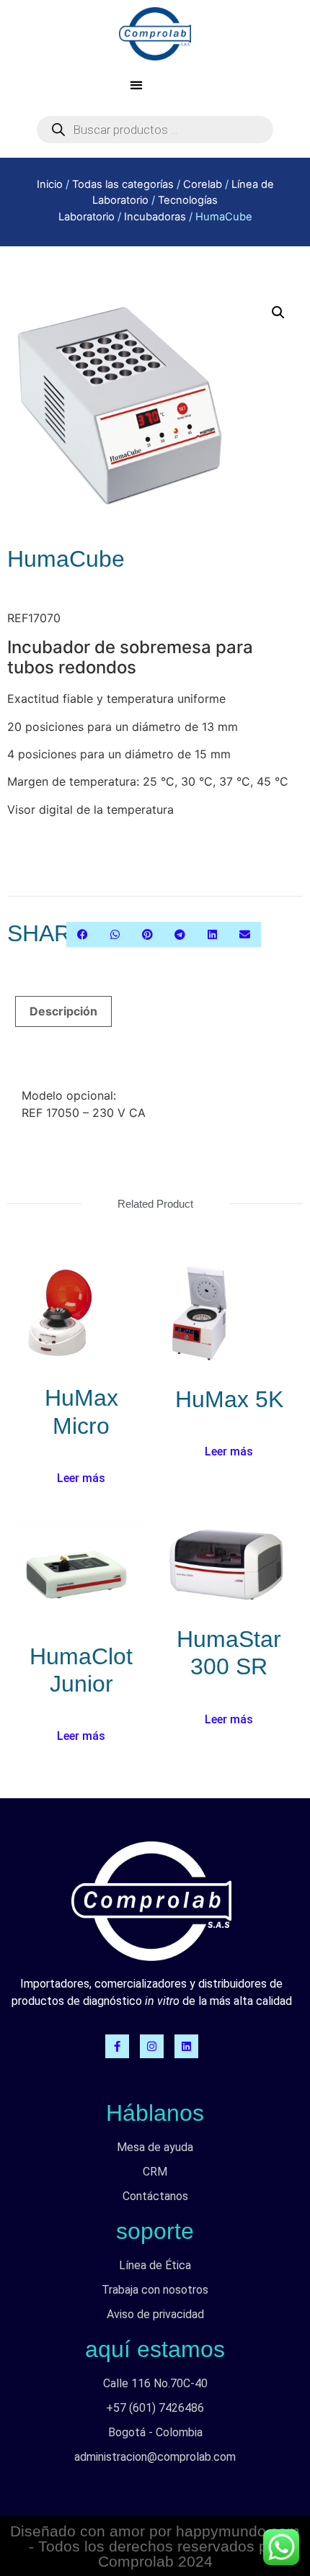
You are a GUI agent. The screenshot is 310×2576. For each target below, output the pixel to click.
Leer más (81, 1478)
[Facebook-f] (117, 2046)
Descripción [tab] (63, 1011)
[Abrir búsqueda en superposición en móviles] (155, 130)
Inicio (50, 184)
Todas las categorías (123, 184)
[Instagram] (152, 2046)
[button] (136, 85)
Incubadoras (155, 217)
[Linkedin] (186, 2046)
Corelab (203, 184)
